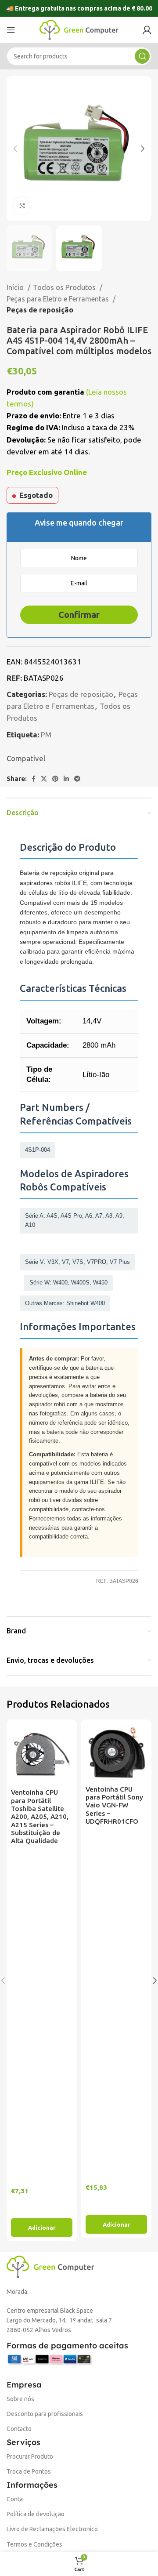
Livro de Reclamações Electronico (52, 2529)
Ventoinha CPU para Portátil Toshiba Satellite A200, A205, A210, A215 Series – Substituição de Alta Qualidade (40, 1816)
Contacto (19, 2429)
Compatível (26, 758)
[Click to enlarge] (22, 206)
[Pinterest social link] (55, 779)
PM (46, 735)
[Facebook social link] (34, 779)
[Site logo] (79, 29)
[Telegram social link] (77, 779)
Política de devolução (36, 2514)
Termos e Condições (34, 2544)
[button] (42, 2228)
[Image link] (50, 2266)
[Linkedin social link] (66, 779)
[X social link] (44, 779)
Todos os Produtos (65, 287)
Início (16, 287)
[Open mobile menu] (11, 30)
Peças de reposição (40, 310)
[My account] (147, 30)
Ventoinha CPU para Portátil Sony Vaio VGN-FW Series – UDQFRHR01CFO (114, 1805)
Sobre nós (20, 2399)
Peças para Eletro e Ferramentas (59, 299)
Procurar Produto (30, 2456)
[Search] (142, 56)
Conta (15, 2499)
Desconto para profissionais (45, 2414)
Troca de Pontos (29, 2471)
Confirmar (79, 615)
